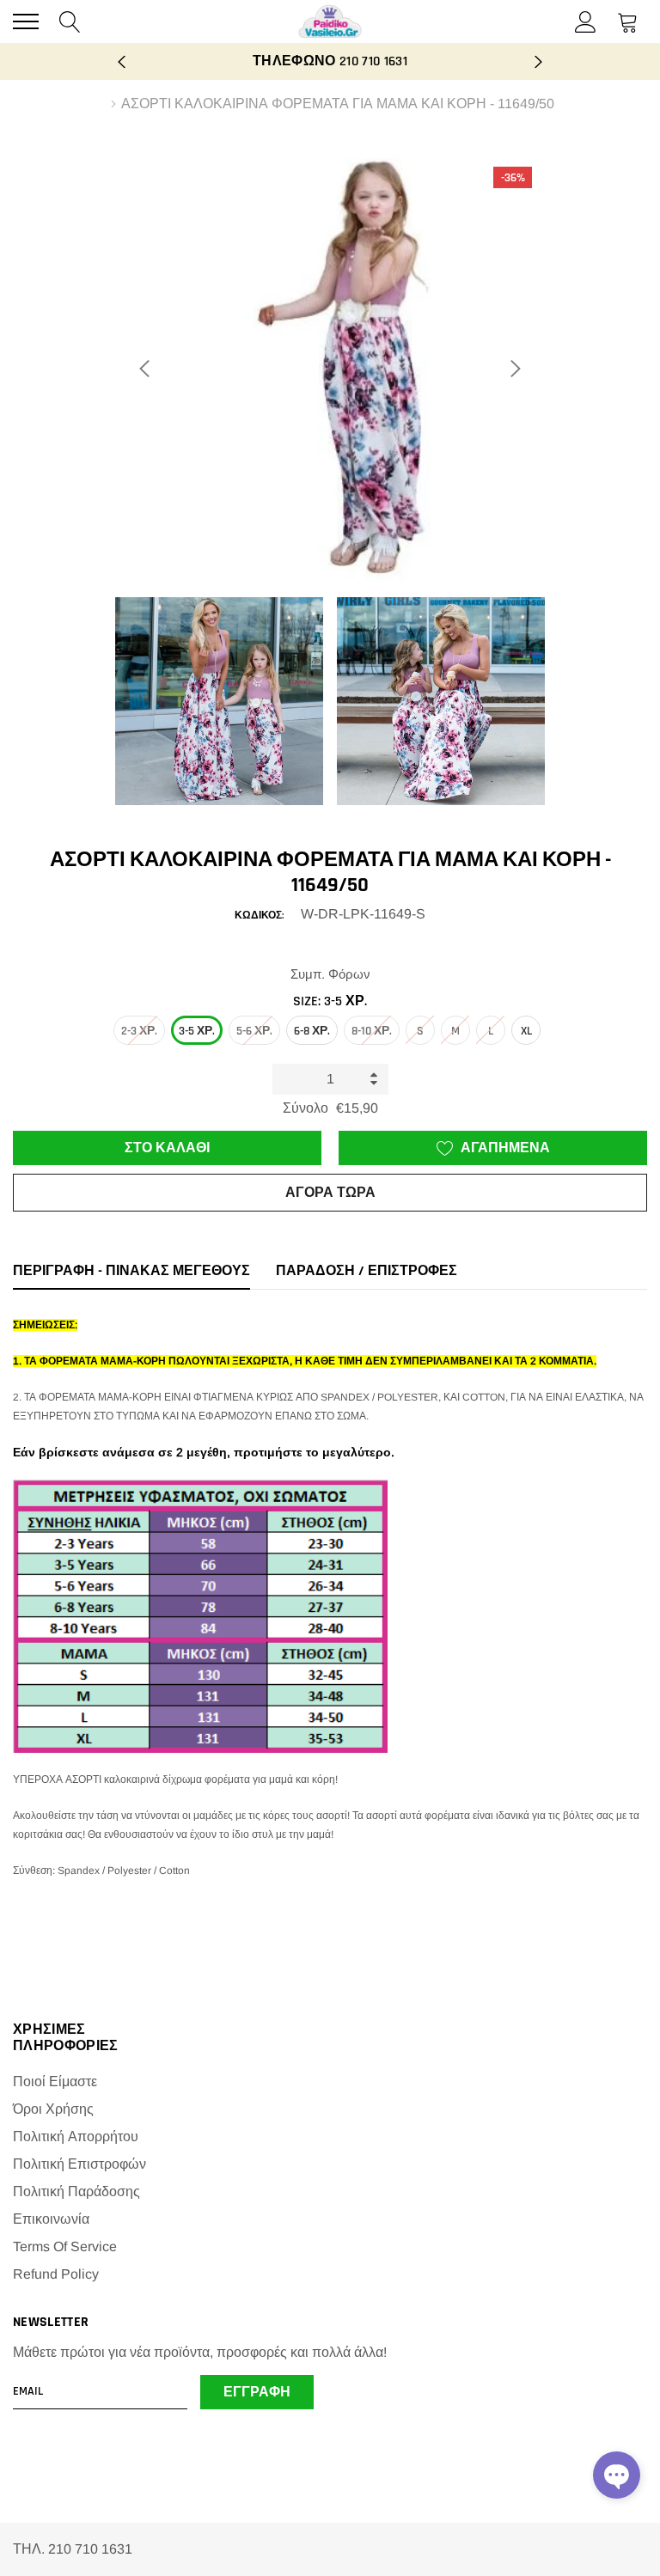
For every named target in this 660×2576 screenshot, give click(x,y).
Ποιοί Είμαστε (55, 2082)
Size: (330, 1001)
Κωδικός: (259, 916)
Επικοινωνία (51, 2219)
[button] (617, 2475)
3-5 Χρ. (197, 1031)
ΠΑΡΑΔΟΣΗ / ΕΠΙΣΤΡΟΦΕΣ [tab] (367, 1272)
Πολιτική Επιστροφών (79, 2164)
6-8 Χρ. (312, 1031)
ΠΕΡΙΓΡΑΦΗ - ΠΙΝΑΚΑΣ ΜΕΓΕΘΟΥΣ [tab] (131, 1272)
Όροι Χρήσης (53, 2109)
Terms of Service (65, 2246)
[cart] (628, 21)
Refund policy (56, 2274)
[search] (70, 21)
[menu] (26, 21)
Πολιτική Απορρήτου (76, 2136)
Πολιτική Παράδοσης (76, 2191)
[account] (586, 21)
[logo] (330, 21)
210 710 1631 (373, 61)
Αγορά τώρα (330, 1193)
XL (526, 1031)
